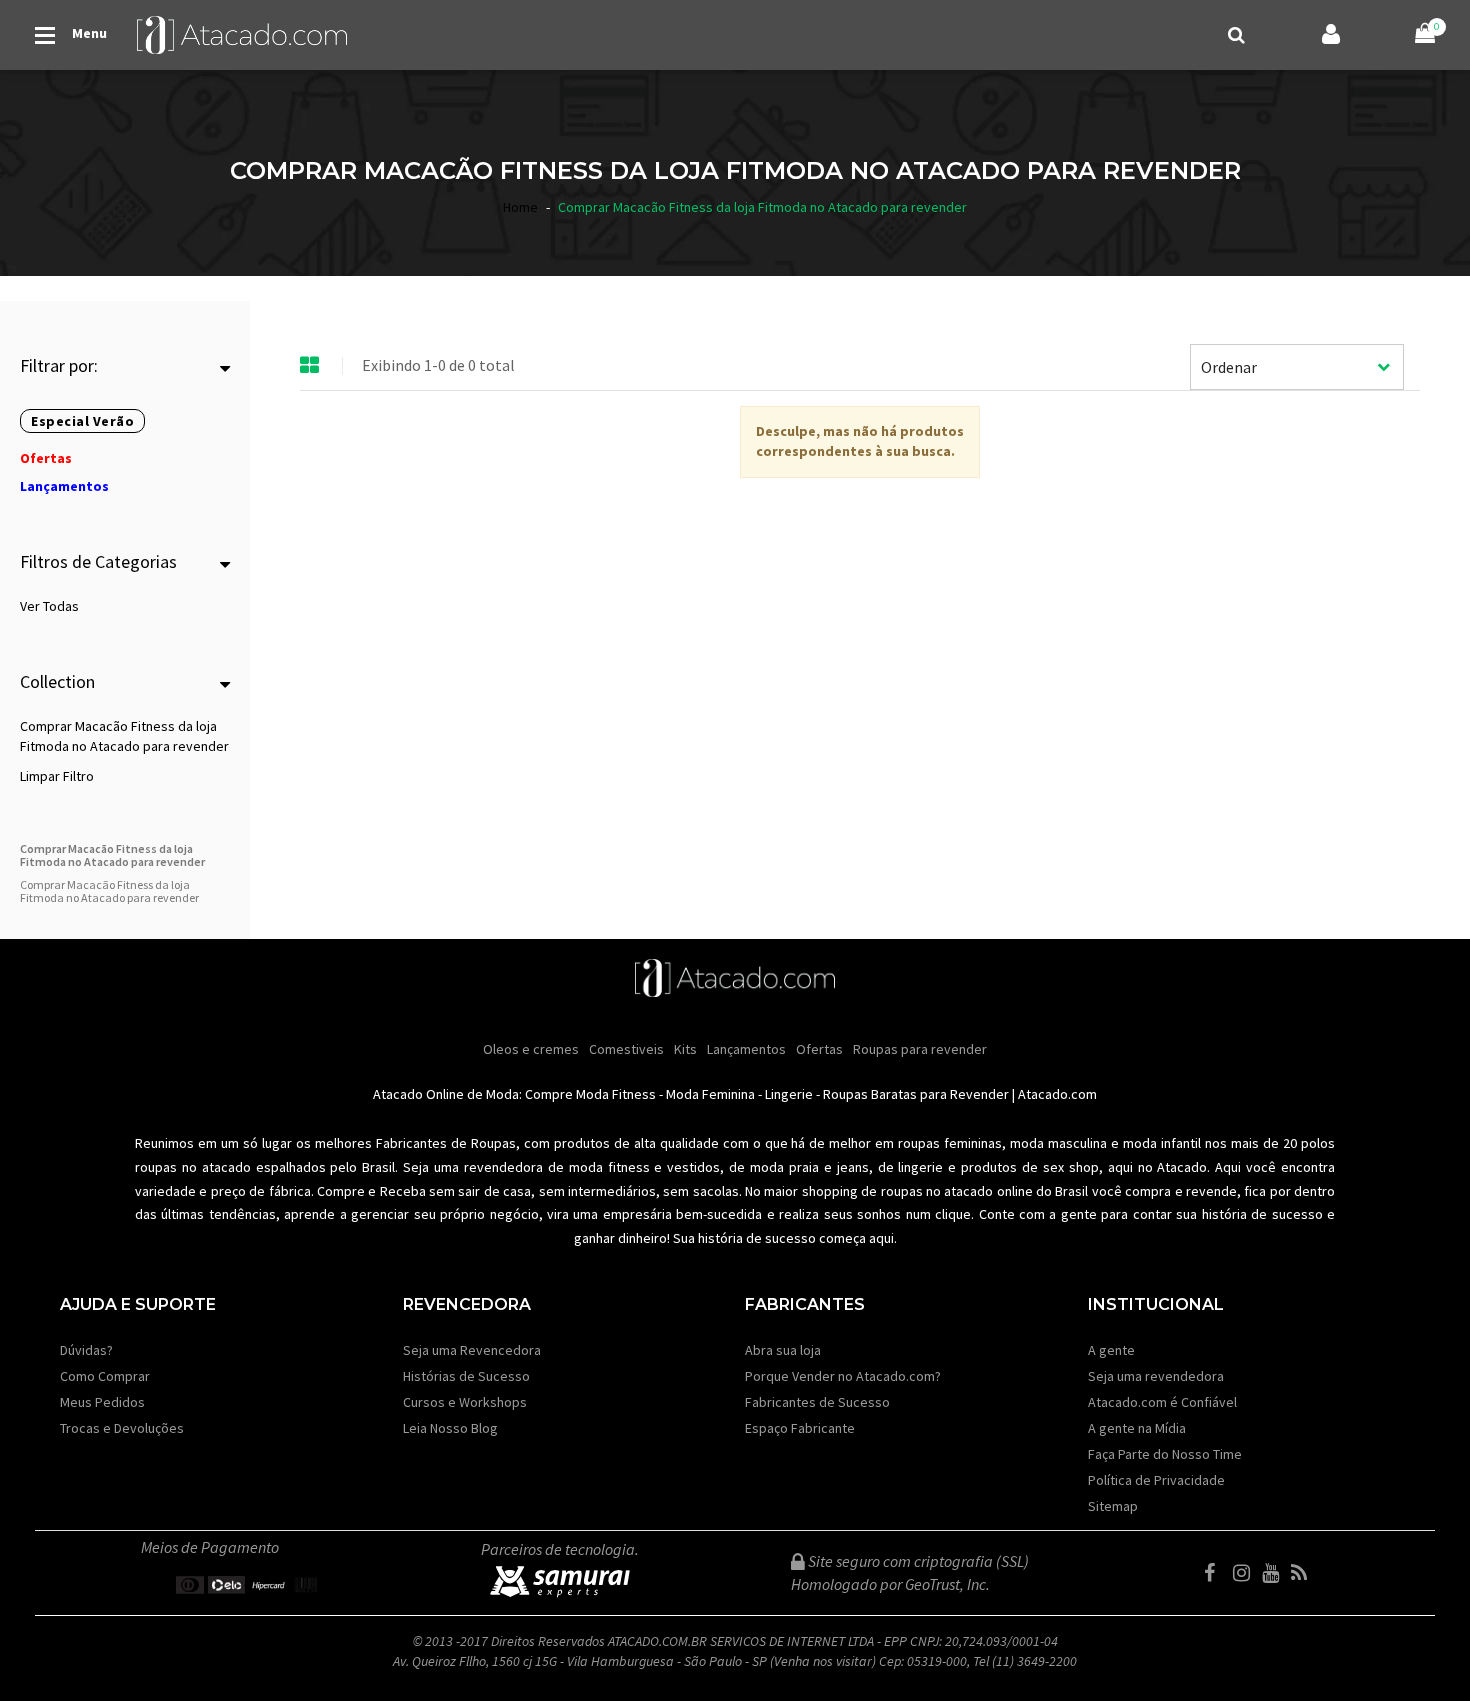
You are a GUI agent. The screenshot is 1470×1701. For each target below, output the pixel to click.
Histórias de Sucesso (466, 1376)
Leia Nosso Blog (450, 1428)
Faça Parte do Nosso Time (1165, 1454)
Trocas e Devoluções (122, 1428)
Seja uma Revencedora (472, 1350)
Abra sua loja (783, 1350)
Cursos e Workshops (465, 1402)
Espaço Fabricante (800, 1428)
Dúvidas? (86, 1350)
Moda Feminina (710, 1094)
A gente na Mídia (1137, 1428)
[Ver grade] (310, 366)
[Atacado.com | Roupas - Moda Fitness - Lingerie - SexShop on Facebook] (1217, 1573)
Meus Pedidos (102, 1402)
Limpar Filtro (57, 776)
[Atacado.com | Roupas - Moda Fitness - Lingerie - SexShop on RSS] (1304, 1573)
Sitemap (1113, 1506)
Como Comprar (105, 1376)
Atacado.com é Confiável (1162, 1402)
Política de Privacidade (1156, 1480)
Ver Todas (49, 606)
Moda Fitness (616, 1094)
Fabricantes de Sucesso (817, 1402)
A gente (1111, 1350)
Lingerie (789, 1094)
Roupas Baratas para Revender (916, 1094)
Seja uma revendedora (1156, 1376)
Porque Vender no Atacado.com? (843, 1376)
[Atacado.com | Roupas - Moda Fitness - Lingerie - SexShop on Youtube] (1275, 1573)
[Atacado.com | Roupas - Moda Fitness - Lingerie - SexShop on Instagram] (1246, 1573)
